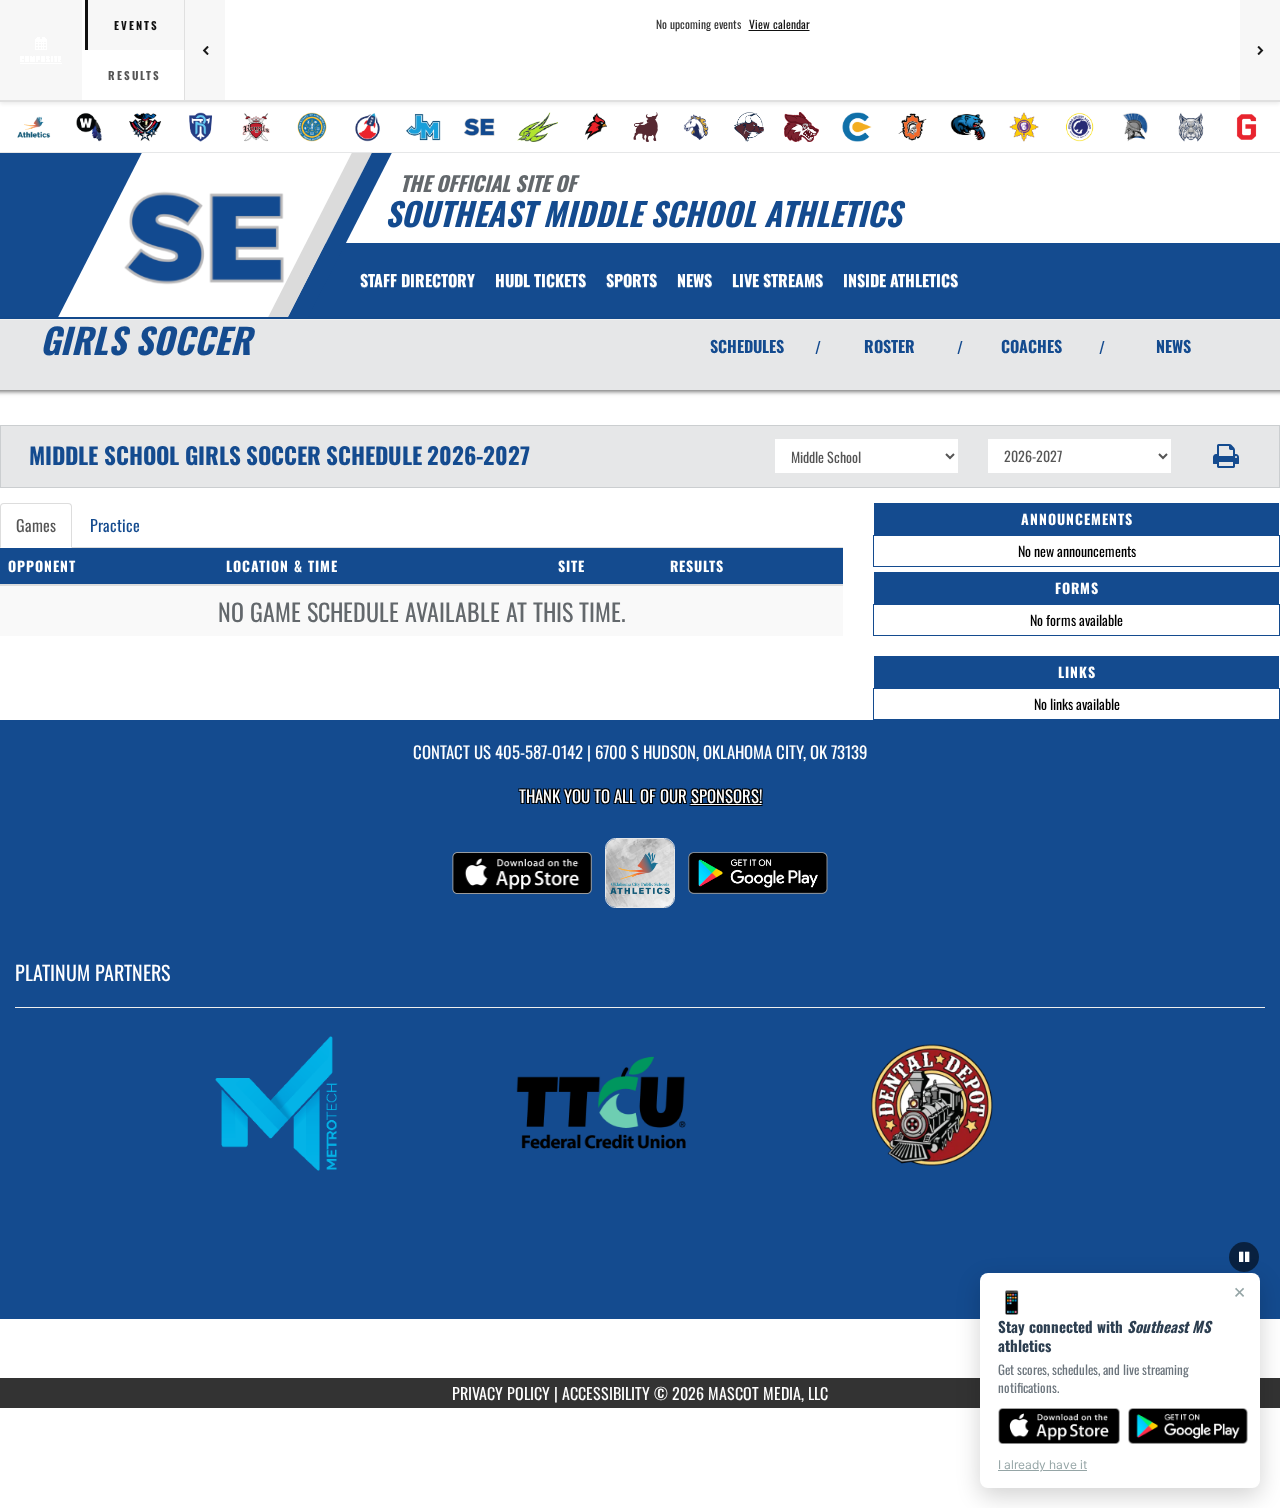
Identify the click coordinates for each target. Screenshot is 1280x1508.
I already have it (1042, 1464)
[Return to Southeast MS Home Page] (203, 238)
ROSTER (889, 346)
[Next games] (1260, 50)
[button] (1226, 456)
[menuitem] (34, 127)
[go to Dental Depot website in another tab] (966, 1103)
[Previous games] (205, 50)
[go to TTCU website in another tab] (640, 1103)
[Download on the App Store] (1059, 1426)
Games (36, 525)
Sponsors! (726, 795)
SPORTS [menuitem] (631, 280)
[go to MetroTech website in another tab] (314, 1103)
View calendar (779, 24)
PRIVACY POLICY (501, 1393)
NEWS (1173, 346)
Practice (115, 525)
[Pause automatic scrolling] (1244, 1257)
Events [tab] (136, 25)
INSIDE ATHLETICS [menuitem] (900, 280)
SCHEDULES (747, 346)
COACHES (1031, 346)
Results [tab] (134, 75)
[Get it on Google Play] (1188, 1426)
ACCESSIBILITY (606, 1393)
